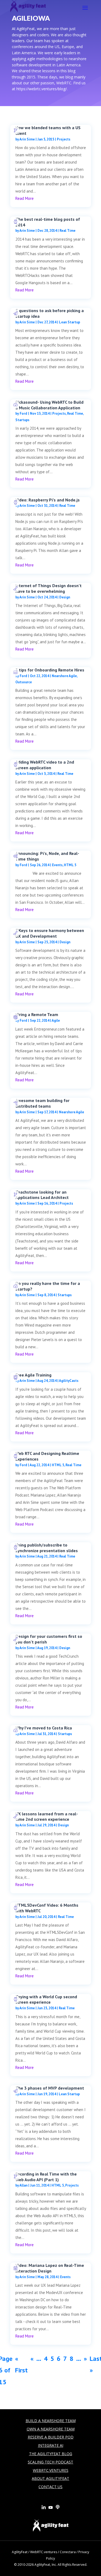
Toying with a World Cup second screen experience (46, 1999)
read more (25, 198)
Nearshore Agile (64, 676)
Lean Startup (69, 322)
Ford (23, 413)
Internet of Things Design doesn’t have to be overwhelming (48, 588)
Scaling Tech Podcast (50, 2462)
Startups (22, 420)
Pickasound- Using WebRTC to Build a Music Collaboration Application (49, 405)
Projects (64, 139)
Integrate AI (51, 2445)
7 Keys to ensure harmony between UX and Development (50, 933)
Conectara (68, 2552)
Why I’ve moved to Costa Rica (44, 1728)
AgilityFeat (20, 2552)
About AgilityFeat (50, 2478)
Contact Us (50, 2487)
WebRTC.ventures (44, 2552)
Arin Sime (27, 139)
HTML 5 (70, 865)
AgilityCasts (69, 1381)
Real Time (67, 231)
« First (21, 2364)
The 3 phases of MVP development (50, 2088)
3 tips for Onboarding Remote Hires (50, 670)
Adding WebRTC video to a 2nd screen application (45, 765)
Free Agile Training (33, 1375)
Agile (56, 1020)
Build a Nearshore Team (51, 2421)
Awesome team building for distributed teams (42, 1103)
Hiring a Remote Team (37, 1014)
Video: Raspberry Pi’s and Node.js (48, 500)
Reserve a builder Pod (51, 2437)
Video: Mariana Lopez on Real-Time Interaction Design (50, 2268)
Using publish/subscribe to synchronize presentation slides (47, 1548)
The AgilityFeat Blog (51, 2454)
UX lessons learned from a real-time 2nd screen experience (47, 1817)
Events (57, 865)
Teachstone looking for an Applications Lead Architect (42, 1195)
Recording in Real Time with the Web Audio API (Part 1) (46, 2177)
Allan (23, 2185)
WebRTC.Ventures (51, 2470)
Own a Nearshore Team (51, 2429)
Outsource (24, 682)
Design (65, 597)
